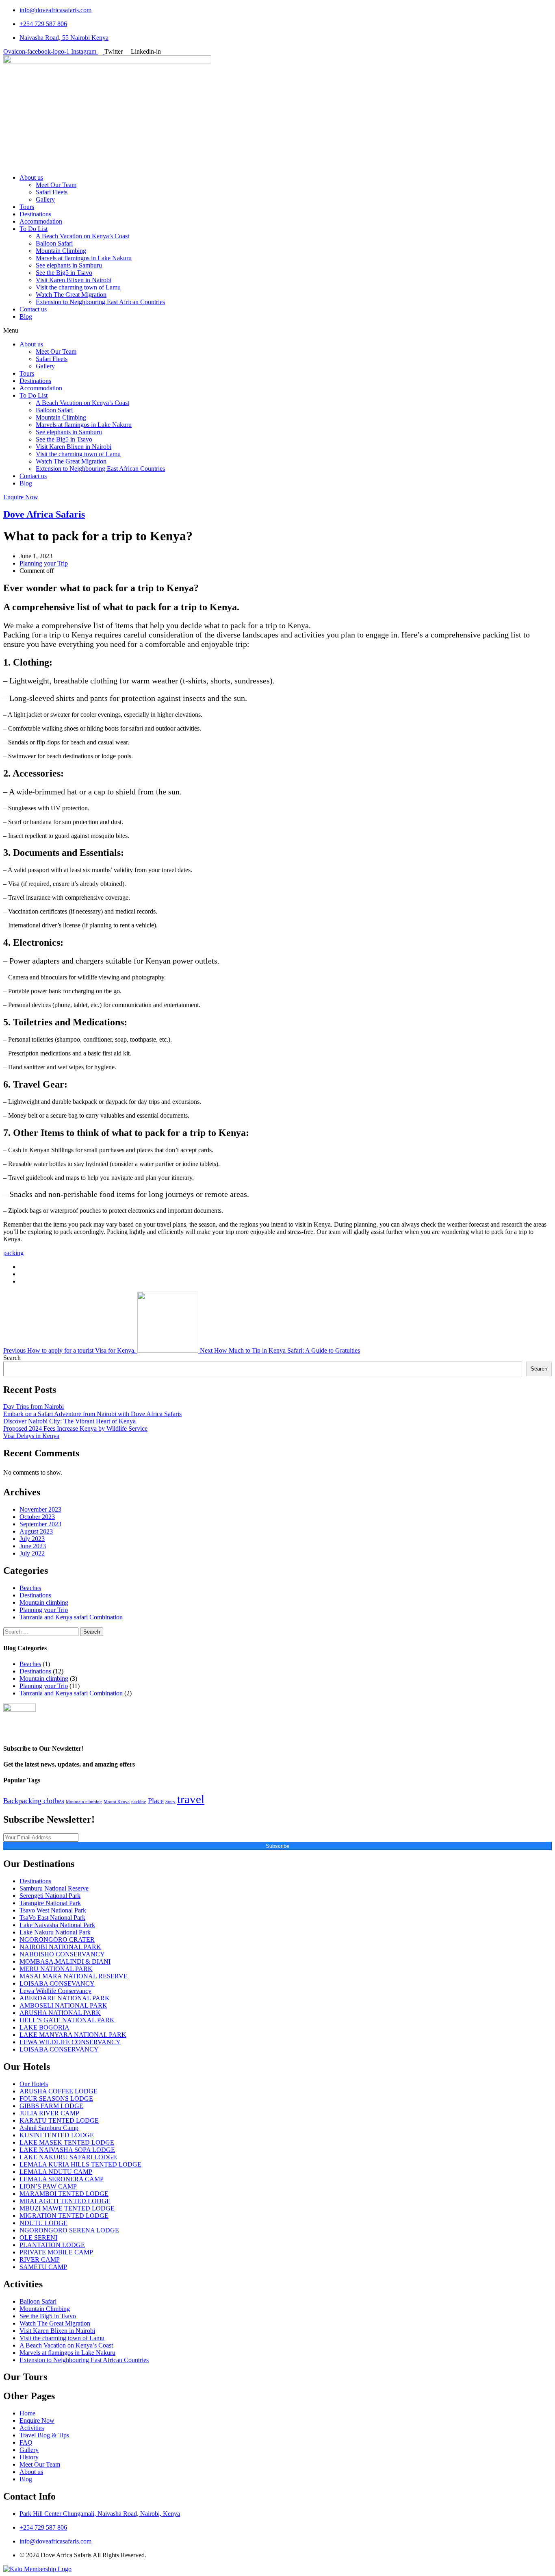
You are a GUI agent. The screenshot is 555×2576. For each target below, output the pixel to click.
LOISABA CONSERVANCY (59, 2049)
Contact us (33, 309)
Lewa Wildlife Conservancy (55, 1991)
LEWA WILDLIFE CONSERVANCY (70, 2042)
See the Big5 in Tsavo (64, 273)
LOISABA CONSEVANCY (57, 1983)
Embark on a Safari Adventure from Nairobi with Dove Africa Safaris (92, 1414)
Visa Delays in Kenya (31, 1436)
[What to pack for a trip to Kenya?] (22, 1267)
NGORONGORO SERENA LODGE (69, 2230)
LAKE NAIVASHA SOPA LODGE (67, 2150)
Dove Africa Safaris (44, 514)
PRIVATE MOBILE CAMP (56, 2252)
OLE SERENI (38, 2238)
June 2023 (33, 1546)
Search (12, 1358)
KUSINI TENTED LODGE (57, 2135)
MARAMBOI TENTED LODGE (64, 2194)
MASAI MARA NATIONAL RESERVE (74, 1976)
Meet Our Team (56, 185)
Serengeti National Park (50, 1896)
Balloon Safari (54, 243)
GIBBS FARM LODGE (51, 2106)
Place (156, 1801)
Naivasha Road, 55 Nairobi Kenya (64, 38)
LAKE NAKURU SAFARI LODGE (68, 2157)
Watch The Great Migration (71, 295)
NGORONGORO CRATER (57, 1940)
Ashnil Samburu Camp (49, 2128)
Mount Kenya (117, 1802)
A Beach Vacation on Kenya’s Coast (82, 236)
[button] (277, 331)
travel (191, 1799)
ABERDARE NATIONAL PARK (65, 1998)
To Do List (34, 229)
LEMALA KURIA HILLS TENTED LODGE (80, 2164)
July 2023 (32, 1539)
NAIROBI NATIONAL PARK (60, 1947)
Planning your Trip (44, 563)
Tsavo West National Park (53, 1910)
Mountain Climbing (61, 251)
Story (170, 1802)
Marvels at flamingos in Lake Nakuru (84, 258)
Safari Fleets (52, 192)
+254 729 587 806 (43, 24)
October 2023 (37, 1517)
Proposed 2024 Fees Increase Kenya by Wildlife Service (75, 1428)
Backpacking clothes (34, 1801)
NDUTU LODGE (43, 2223)
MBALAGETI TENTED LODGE (65, 2201)
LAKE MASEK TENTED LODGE (67, 2142)
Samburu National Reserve (54, 1888)
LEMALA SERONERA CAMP (62, 2179)
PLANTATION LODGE (52, 2245)
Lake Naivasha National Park (57, 1925)
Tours (27, 207)
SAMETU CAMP (43, 2267)
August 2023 (36, 1531)
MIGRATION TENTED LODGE (64, 2216)
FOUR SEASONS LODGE (56, 2098)
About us (31, 177)
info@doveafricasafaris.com (55, 10)
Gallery (45, 199)
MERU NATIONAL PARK (56, 1969)
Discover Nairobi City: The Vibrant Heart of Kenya (69, 1421)
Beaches (30, 1588)
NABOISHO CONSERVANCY (62, 1954)
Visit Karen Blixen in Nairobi (74, 280)
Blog (26, 317)
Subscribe (277, 1846)
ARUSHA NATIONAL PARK (60, 2013)
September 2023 (40, 1524)
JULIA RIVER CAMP (49, 2113)
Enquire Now (37, 2420)
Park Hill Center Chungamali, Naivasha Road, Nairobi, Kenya (100, 2514)
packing (13, 1253)
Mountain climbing (44, 1602)
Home (27, 2413)
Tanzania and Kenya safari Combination (71, 1617)
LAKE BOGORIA (44, 2027)
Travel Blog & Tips (44, 2435)
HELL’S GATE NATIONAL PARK (67, 2020)
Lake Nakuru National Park (55, 1932)
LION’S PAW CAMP (48, 2186)
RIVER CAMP (40, 2259)
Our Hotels (34, 2084)
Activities (32, 2428)
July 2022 (32, 1553)
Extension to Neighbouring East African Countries (100, 302)
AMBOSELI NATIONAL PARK (63, 2005)
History (29, 2457)
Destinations (35, 214)
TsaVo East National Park (52, 1918)
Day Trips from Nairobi (34, 1407)
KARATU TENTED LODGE (59, 2120)
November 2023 (40, 1509)
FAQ (26, 2442)
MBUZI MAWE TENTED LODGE (67, 2208)
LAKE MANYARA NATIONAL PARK (73, 2035)
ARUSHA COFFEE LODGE (59, 2091)
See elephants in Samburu (69, 265)
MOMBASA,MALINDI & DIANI (65, 1961)
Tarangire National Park (50, 1903)
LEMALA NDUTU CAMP (56, 2172)
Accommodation (41, 221)
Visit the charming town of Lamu (78, 287)
